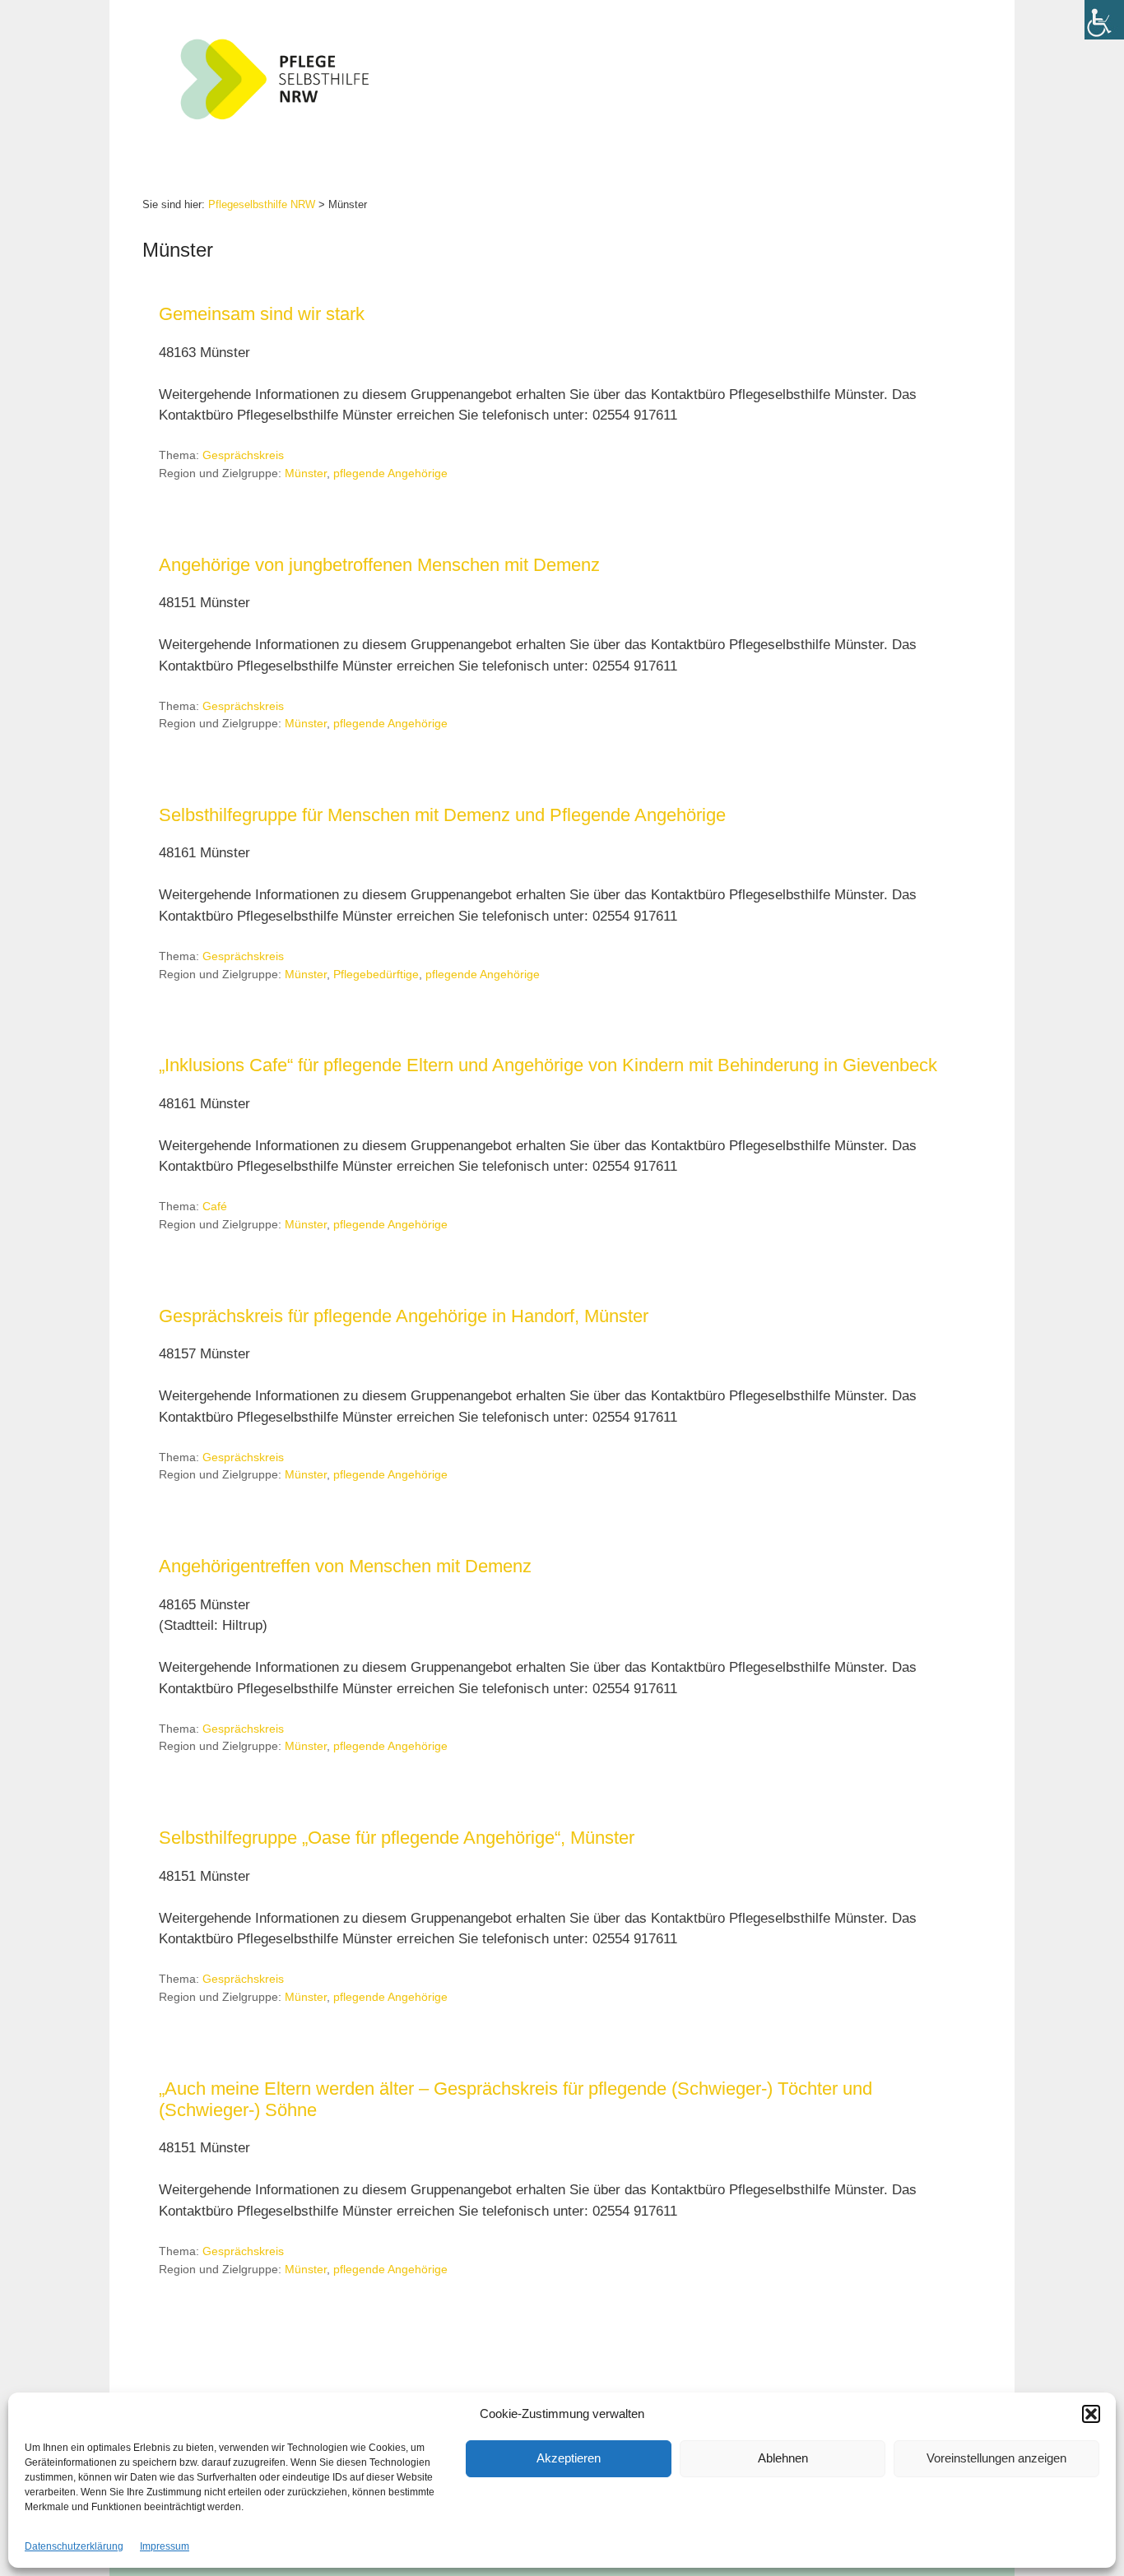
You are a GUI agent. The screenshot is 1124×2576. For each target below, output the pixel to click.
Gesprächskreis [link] (243, 455)
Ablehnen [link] (783, 2458)
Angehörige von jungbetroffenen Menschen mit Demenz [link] (379, 565)
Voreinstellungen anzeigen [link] (996, 2458)
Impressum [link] (165, 2546)
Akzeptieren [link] (569, 2458)
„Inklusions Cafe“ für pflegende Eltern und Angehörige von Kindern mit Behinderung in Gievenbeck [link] (548, 1065)
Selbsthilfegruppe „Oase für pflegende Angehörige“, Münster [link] (397, 1838)
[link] (1104, 20)
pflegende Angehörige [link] (390, 473)
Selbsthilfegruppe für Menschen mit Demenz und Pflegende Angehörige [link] (442, 815)
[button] (1091, 2414)
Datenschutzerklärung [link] (74, 2546)
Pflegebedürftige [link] (376, 974)
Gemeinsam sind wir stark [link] (262, 314)
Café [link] (215, 1206)
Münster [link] (306, 473)
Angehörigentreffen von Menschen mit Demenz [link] (345, 1566)
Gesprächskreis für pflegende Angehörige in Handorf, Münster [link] (404, 1316)
